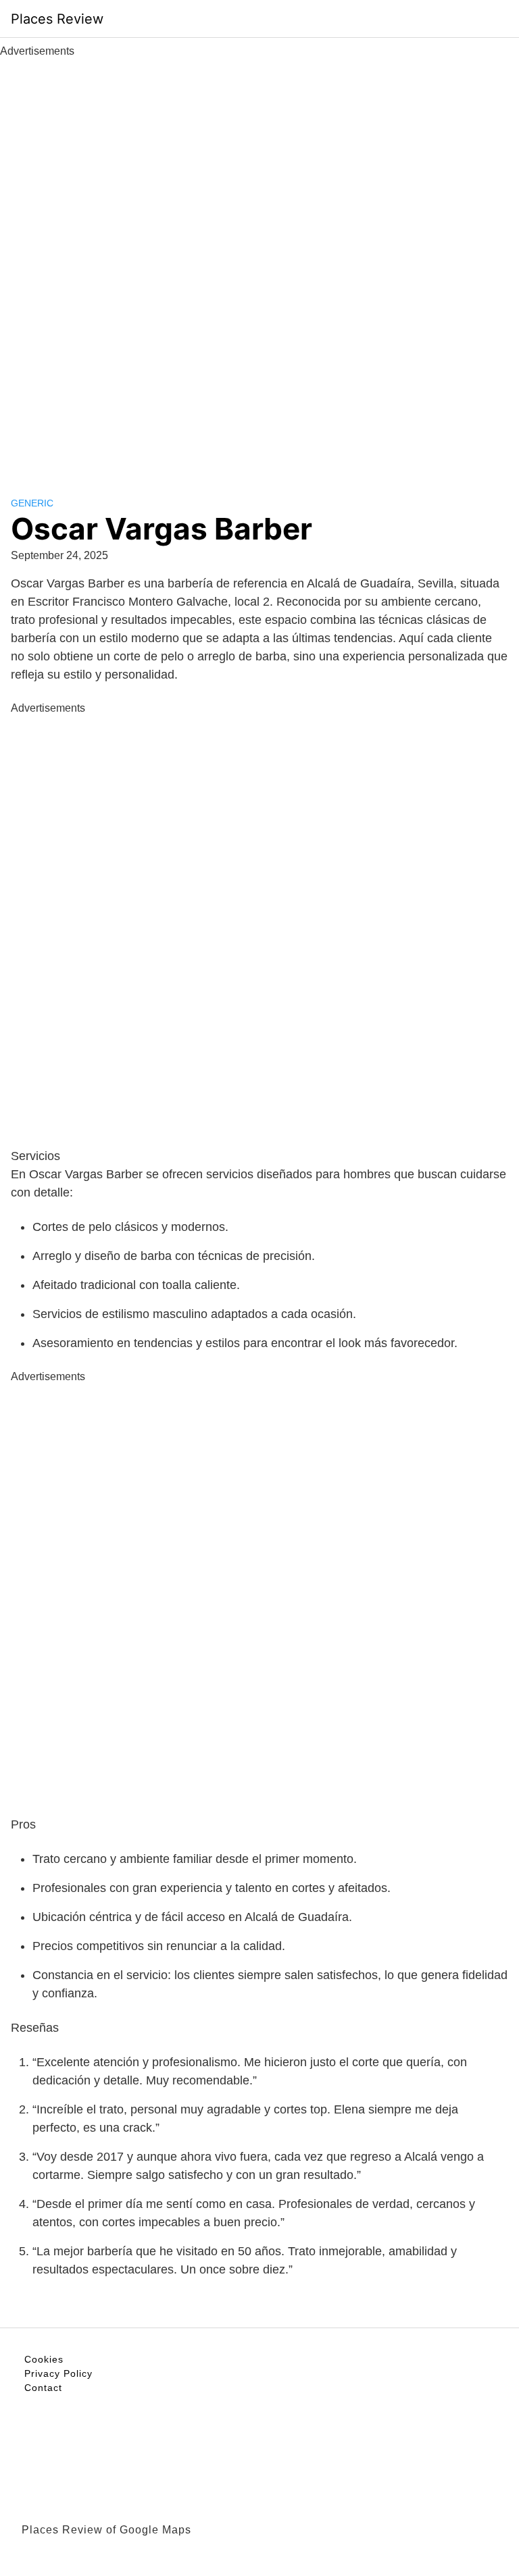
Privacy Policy (58, 2373)
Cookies (44, 2359)
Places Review (57, 19)
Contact (43, 2388)
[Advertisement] (259, 262)
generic (32, 503)
